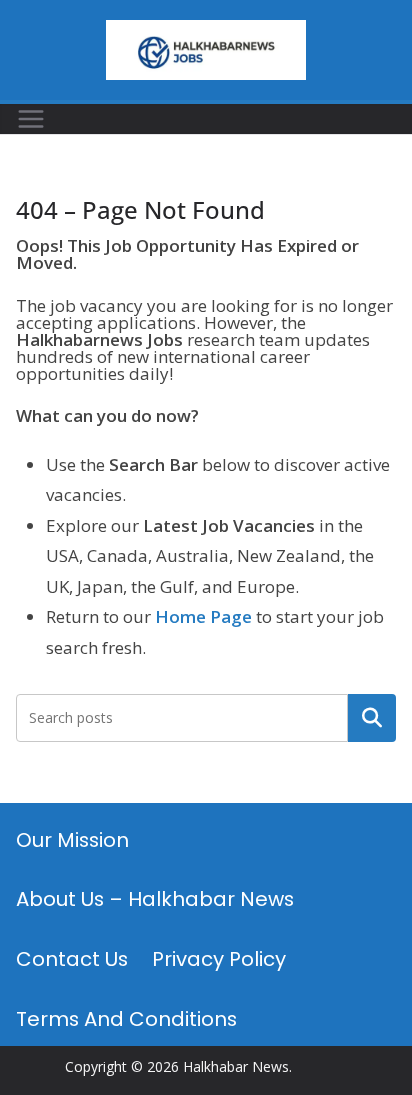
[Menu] (31, 119)
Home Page (203, 616)
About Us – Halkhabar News (155, 899)
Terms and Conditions (126, 1019)
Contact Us (72, 959)
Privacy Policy (219, 959)
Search (372, 718)
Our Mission (72, 840)
